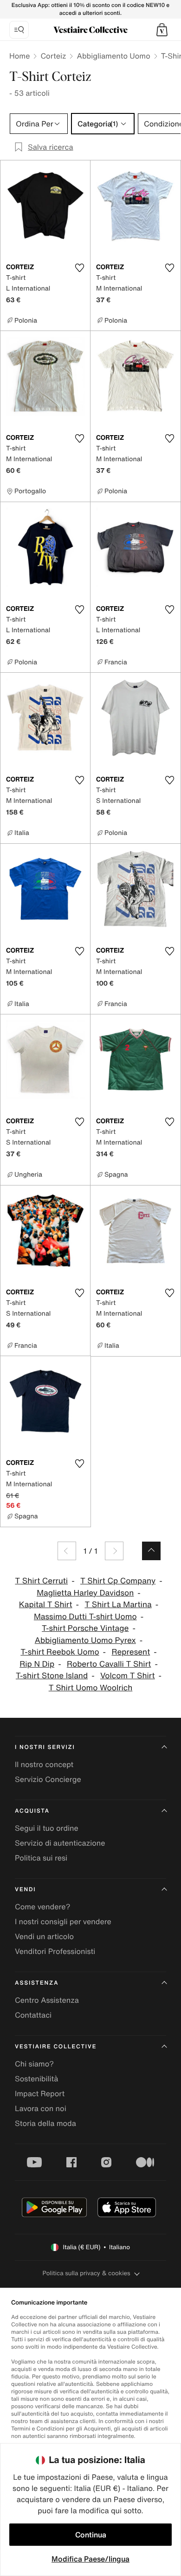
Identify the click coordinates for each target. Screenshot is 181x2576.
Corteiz (53, 56)
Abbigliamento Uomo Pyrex (85, 1640)
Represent (131, 1652)
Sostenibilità (36, 2079)
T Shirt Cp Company (118, 1581)
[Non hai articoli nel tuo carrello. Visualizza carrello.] (162, 30)
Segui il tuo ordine (47, 1828)
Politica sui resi (41, 1858)
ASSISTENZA (37, 1983)
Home (19, 56)
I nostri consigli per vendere (63, 1921)
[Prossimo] (114, 1551)
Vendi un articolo (44, 1936)
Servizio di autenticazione (60, 1843)
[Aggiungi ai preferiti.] (79, 268)
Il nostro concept (44, 1764)
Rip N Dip (37, 1664)
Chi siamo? (34, 2064)
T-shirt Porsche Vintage (85, 1628)
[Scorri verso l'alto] (151, 1551)
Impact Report (40, 2093)
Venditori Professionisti (55, 1951)
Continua (91, 2535)
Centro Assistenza (47, 2000)
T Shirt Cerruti (41, 1581)
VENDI (25, 1890)
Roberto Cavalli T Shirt (109, 1664)
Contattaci (33, 2015)
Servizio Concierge (48, 1779)
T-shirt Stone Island (52, 1676)
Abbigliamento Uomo (113, 56)
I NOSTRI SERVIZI (45, 1747)
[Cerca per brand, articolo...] (19, 30)
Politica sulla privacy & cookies (86, 2273)
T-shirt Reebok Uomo (60, 1652)
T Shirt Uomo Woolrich (91, 1688)
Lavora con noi (41, 2108)
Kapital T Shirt (46, 1605)
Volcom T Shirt (128, 1676)
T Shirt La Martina (118, 1605)
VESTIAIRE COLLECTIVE (56, 2047)
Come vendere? (42, 1907)
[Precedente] (67, 1551)
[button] (162, 30)
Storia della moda (45, 2123)
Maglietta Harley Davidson (85, 1593)
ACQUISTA (32, 1811)
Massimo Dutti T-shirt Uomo (85, 1617)
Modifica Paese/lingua (90, 2559)
